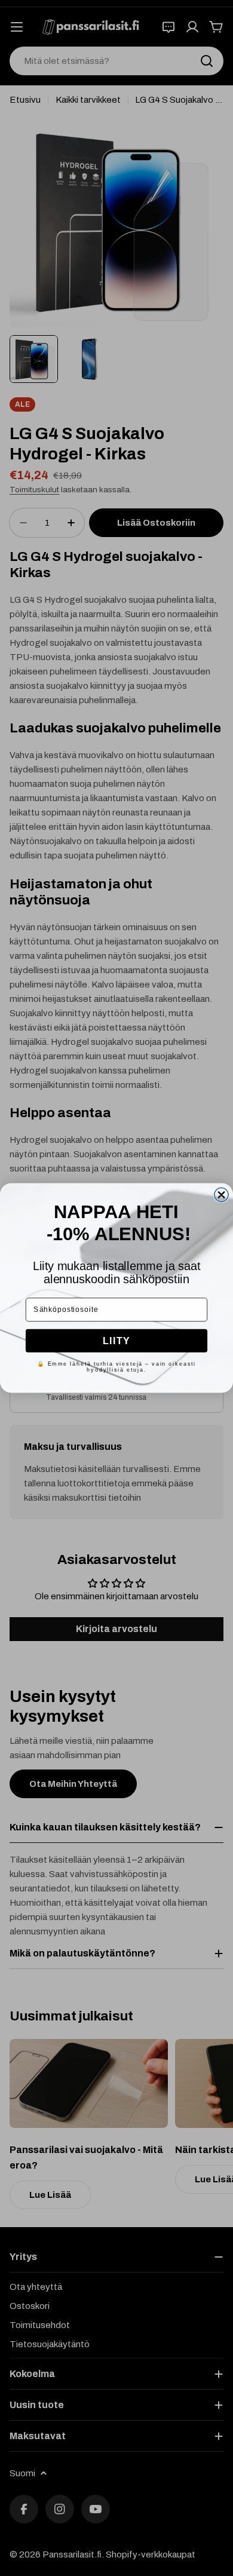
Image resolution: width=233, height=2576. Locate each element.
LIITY (116, 1340)
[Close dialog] (221, 1195)
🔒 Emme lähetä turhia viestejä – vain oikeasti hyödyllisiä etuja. (116, 1366)
